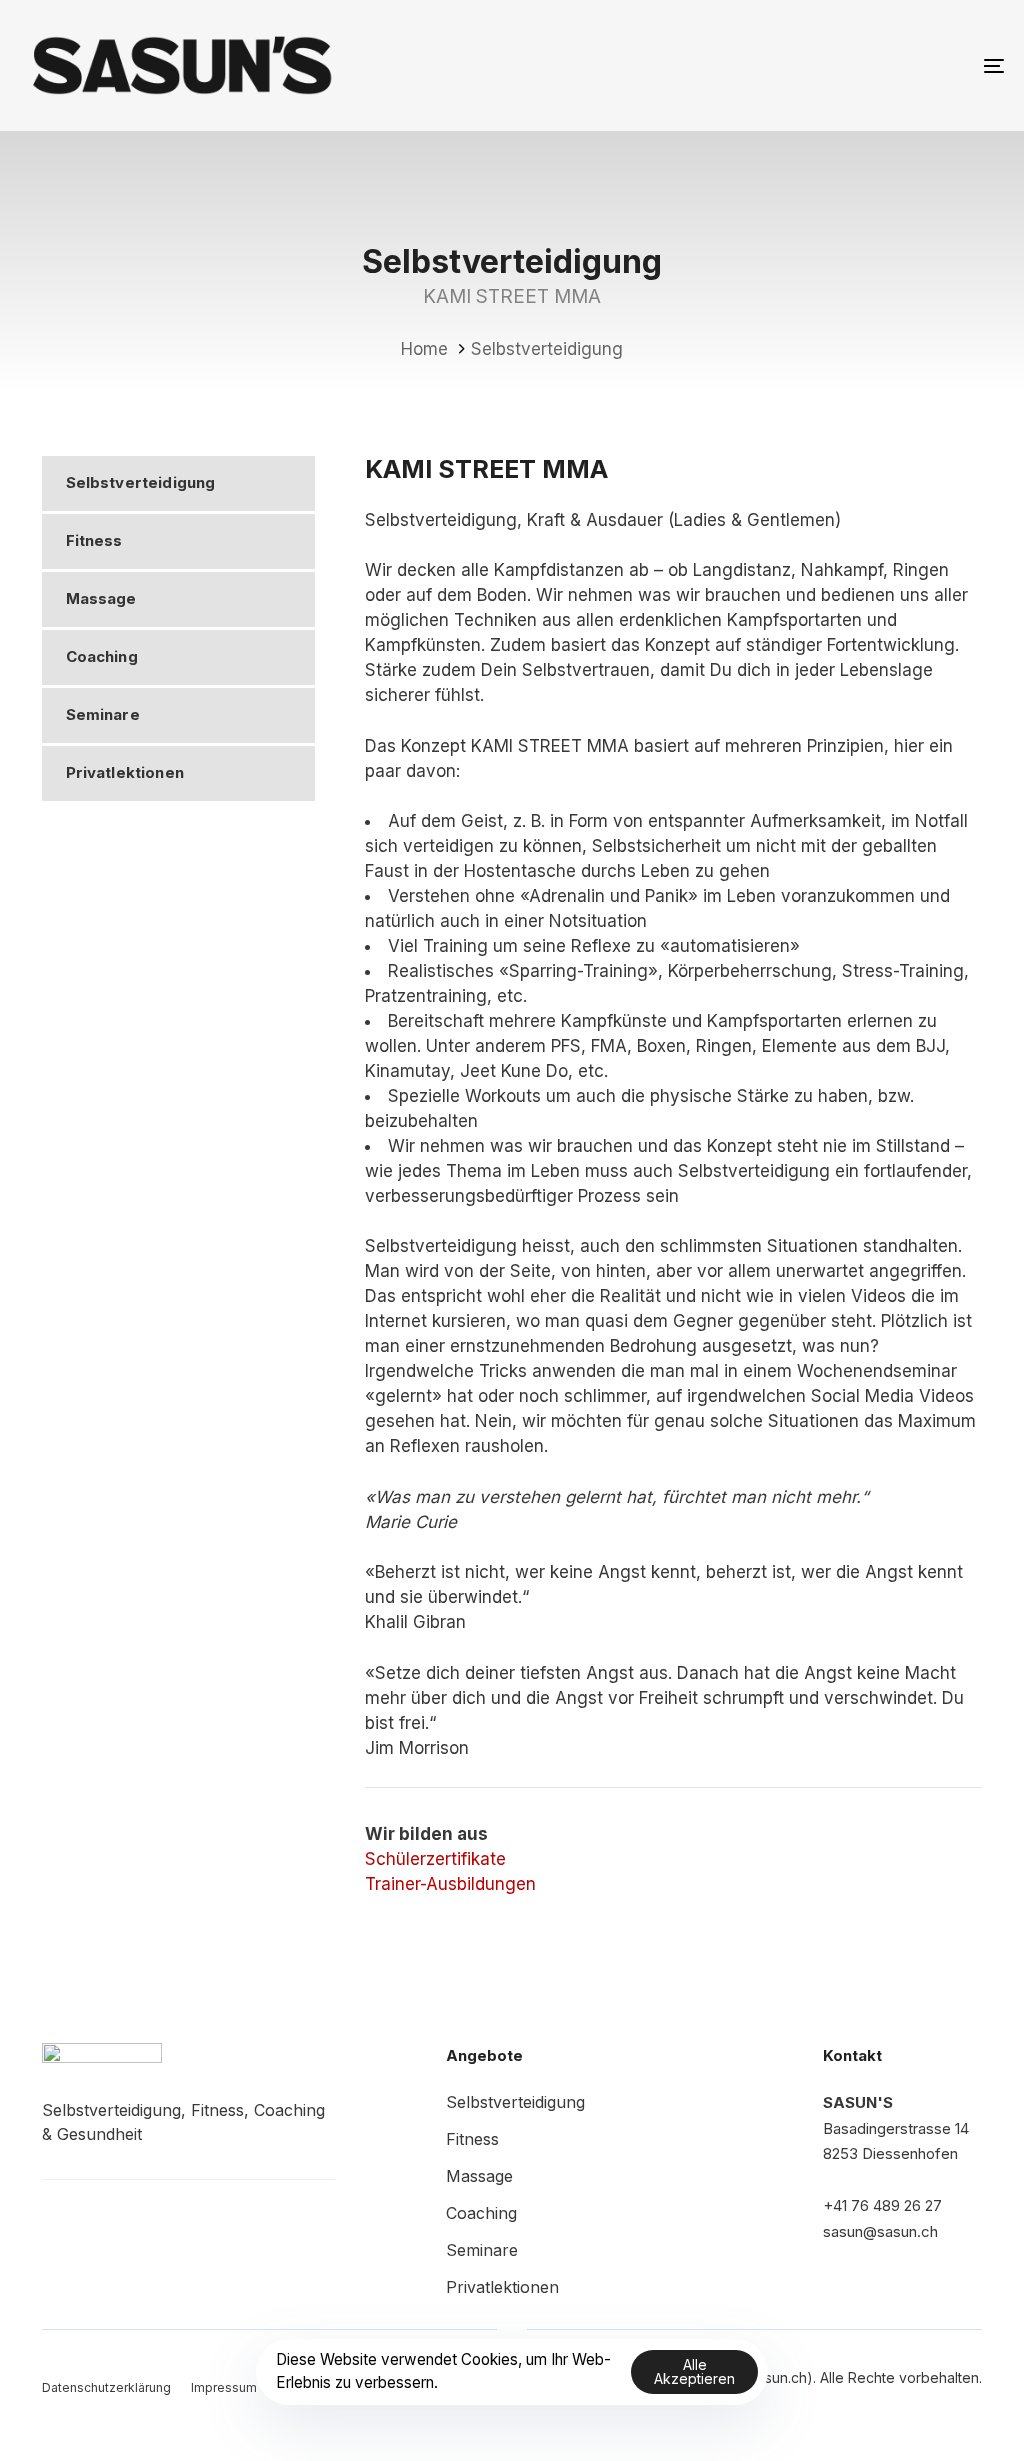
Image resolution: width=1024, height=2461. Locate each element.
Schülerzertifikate (435, 1859)
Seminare (103, 714)
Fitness (94, 540)
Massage (101, 598)
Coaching (102, 656)
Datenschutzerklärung (106, 2387)
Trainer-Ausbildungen (450, 1884)
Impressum (224, 2387)
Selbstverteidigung (141, 482)
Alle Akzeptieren (694, 2371)
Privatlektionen (125, 772)
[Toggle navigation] (840, 65)
